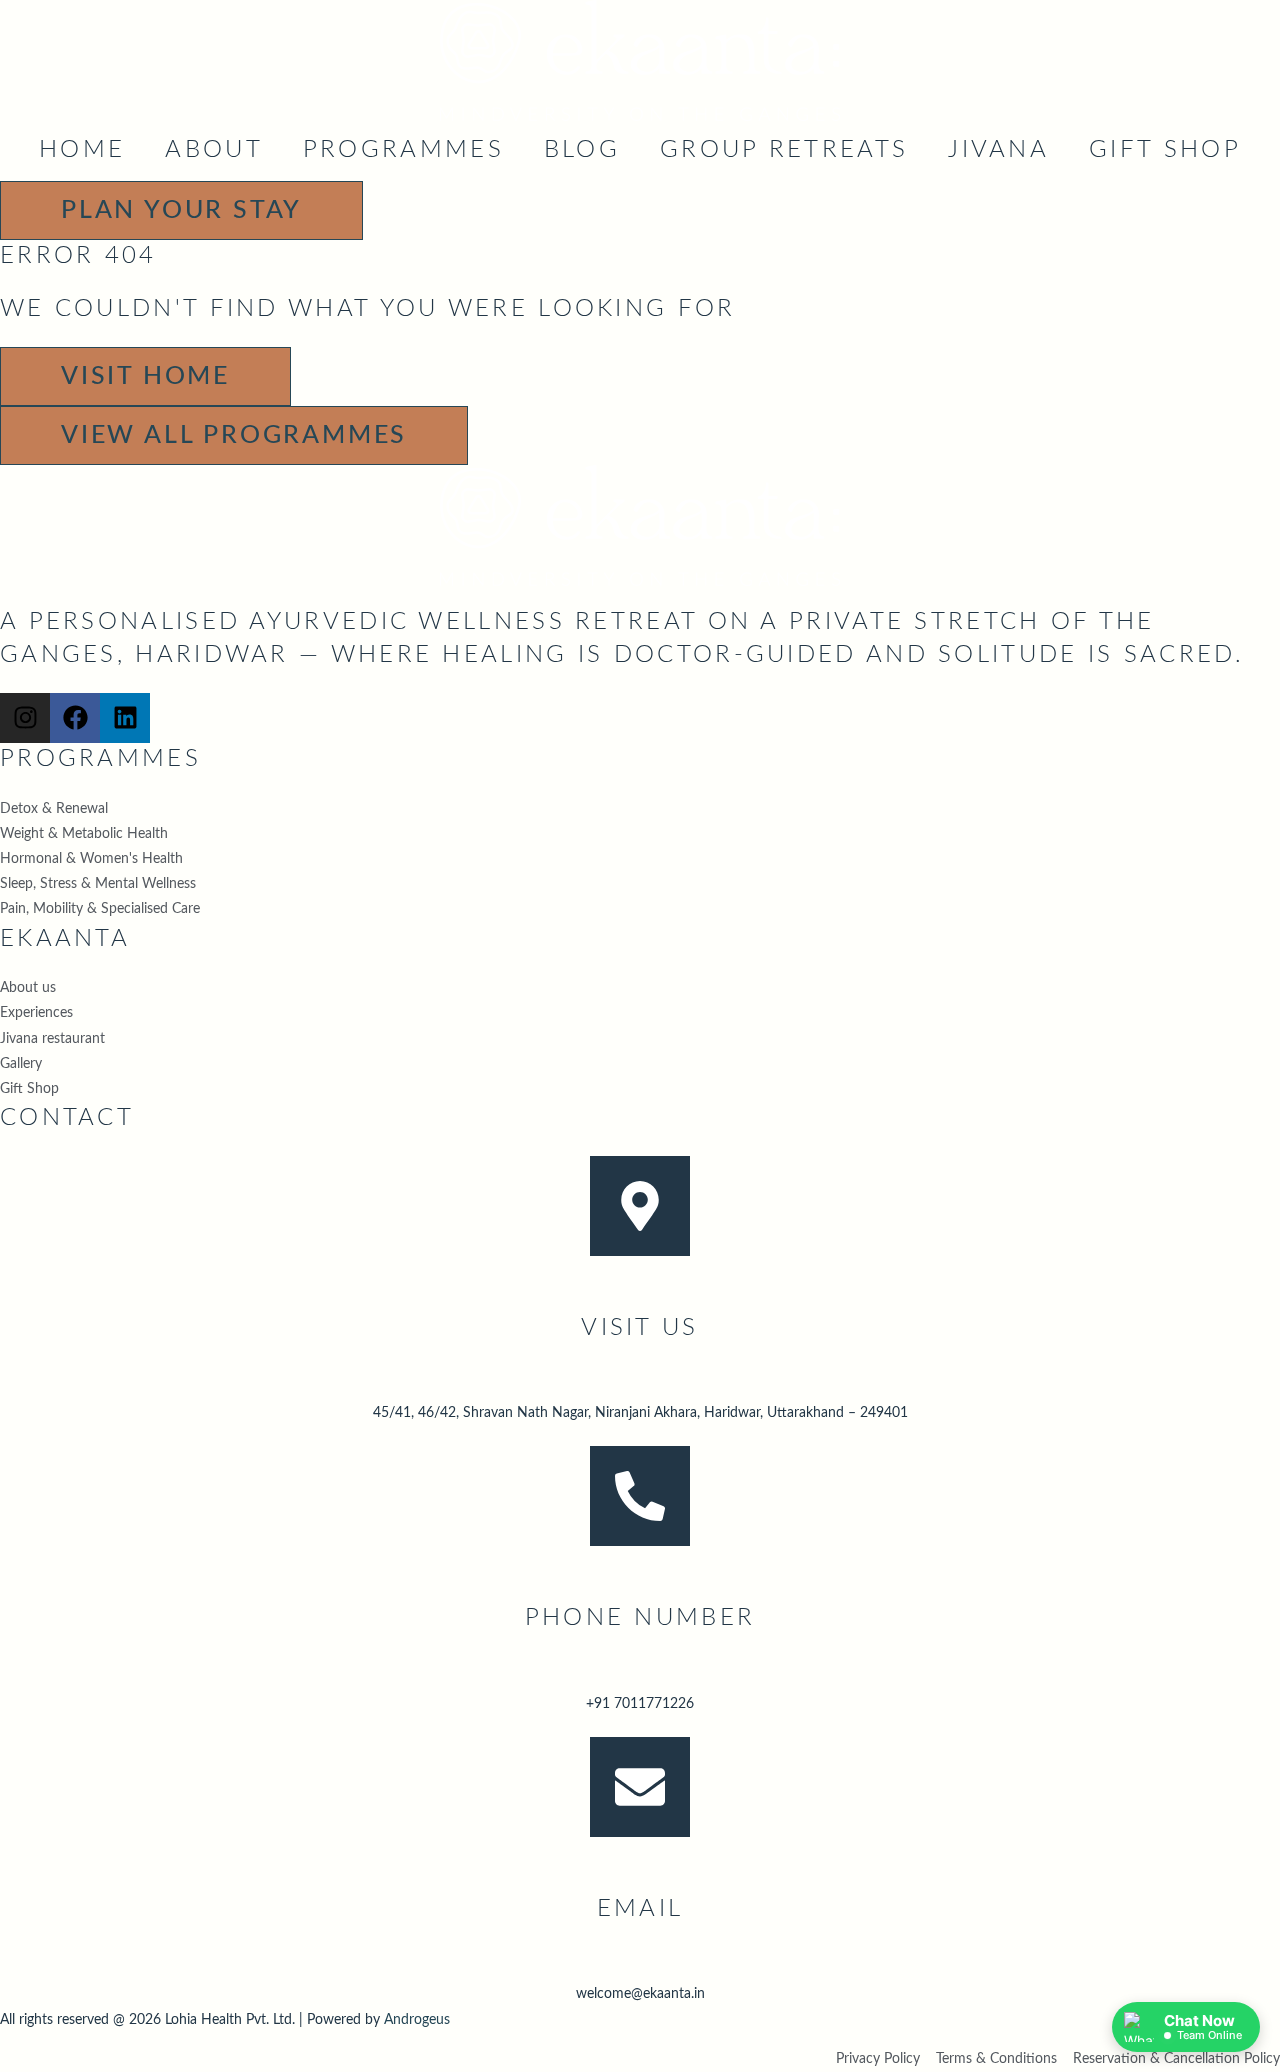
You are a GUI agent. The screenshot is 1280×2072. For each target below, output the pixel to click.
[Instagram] (25, 718)
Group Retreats (784, 150)
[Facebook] (75, 718)
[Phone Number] (640, 1496)
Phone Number (640, 1618)
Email (640, 1909)
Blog (582, 150)
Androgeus (417, 2020)
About (214, 150)
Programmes (403, 150)
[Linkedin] (125, 718)
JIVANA (998, 150)
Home (82, 150)
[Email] (640, 1787)
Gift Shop (1165, 150)
